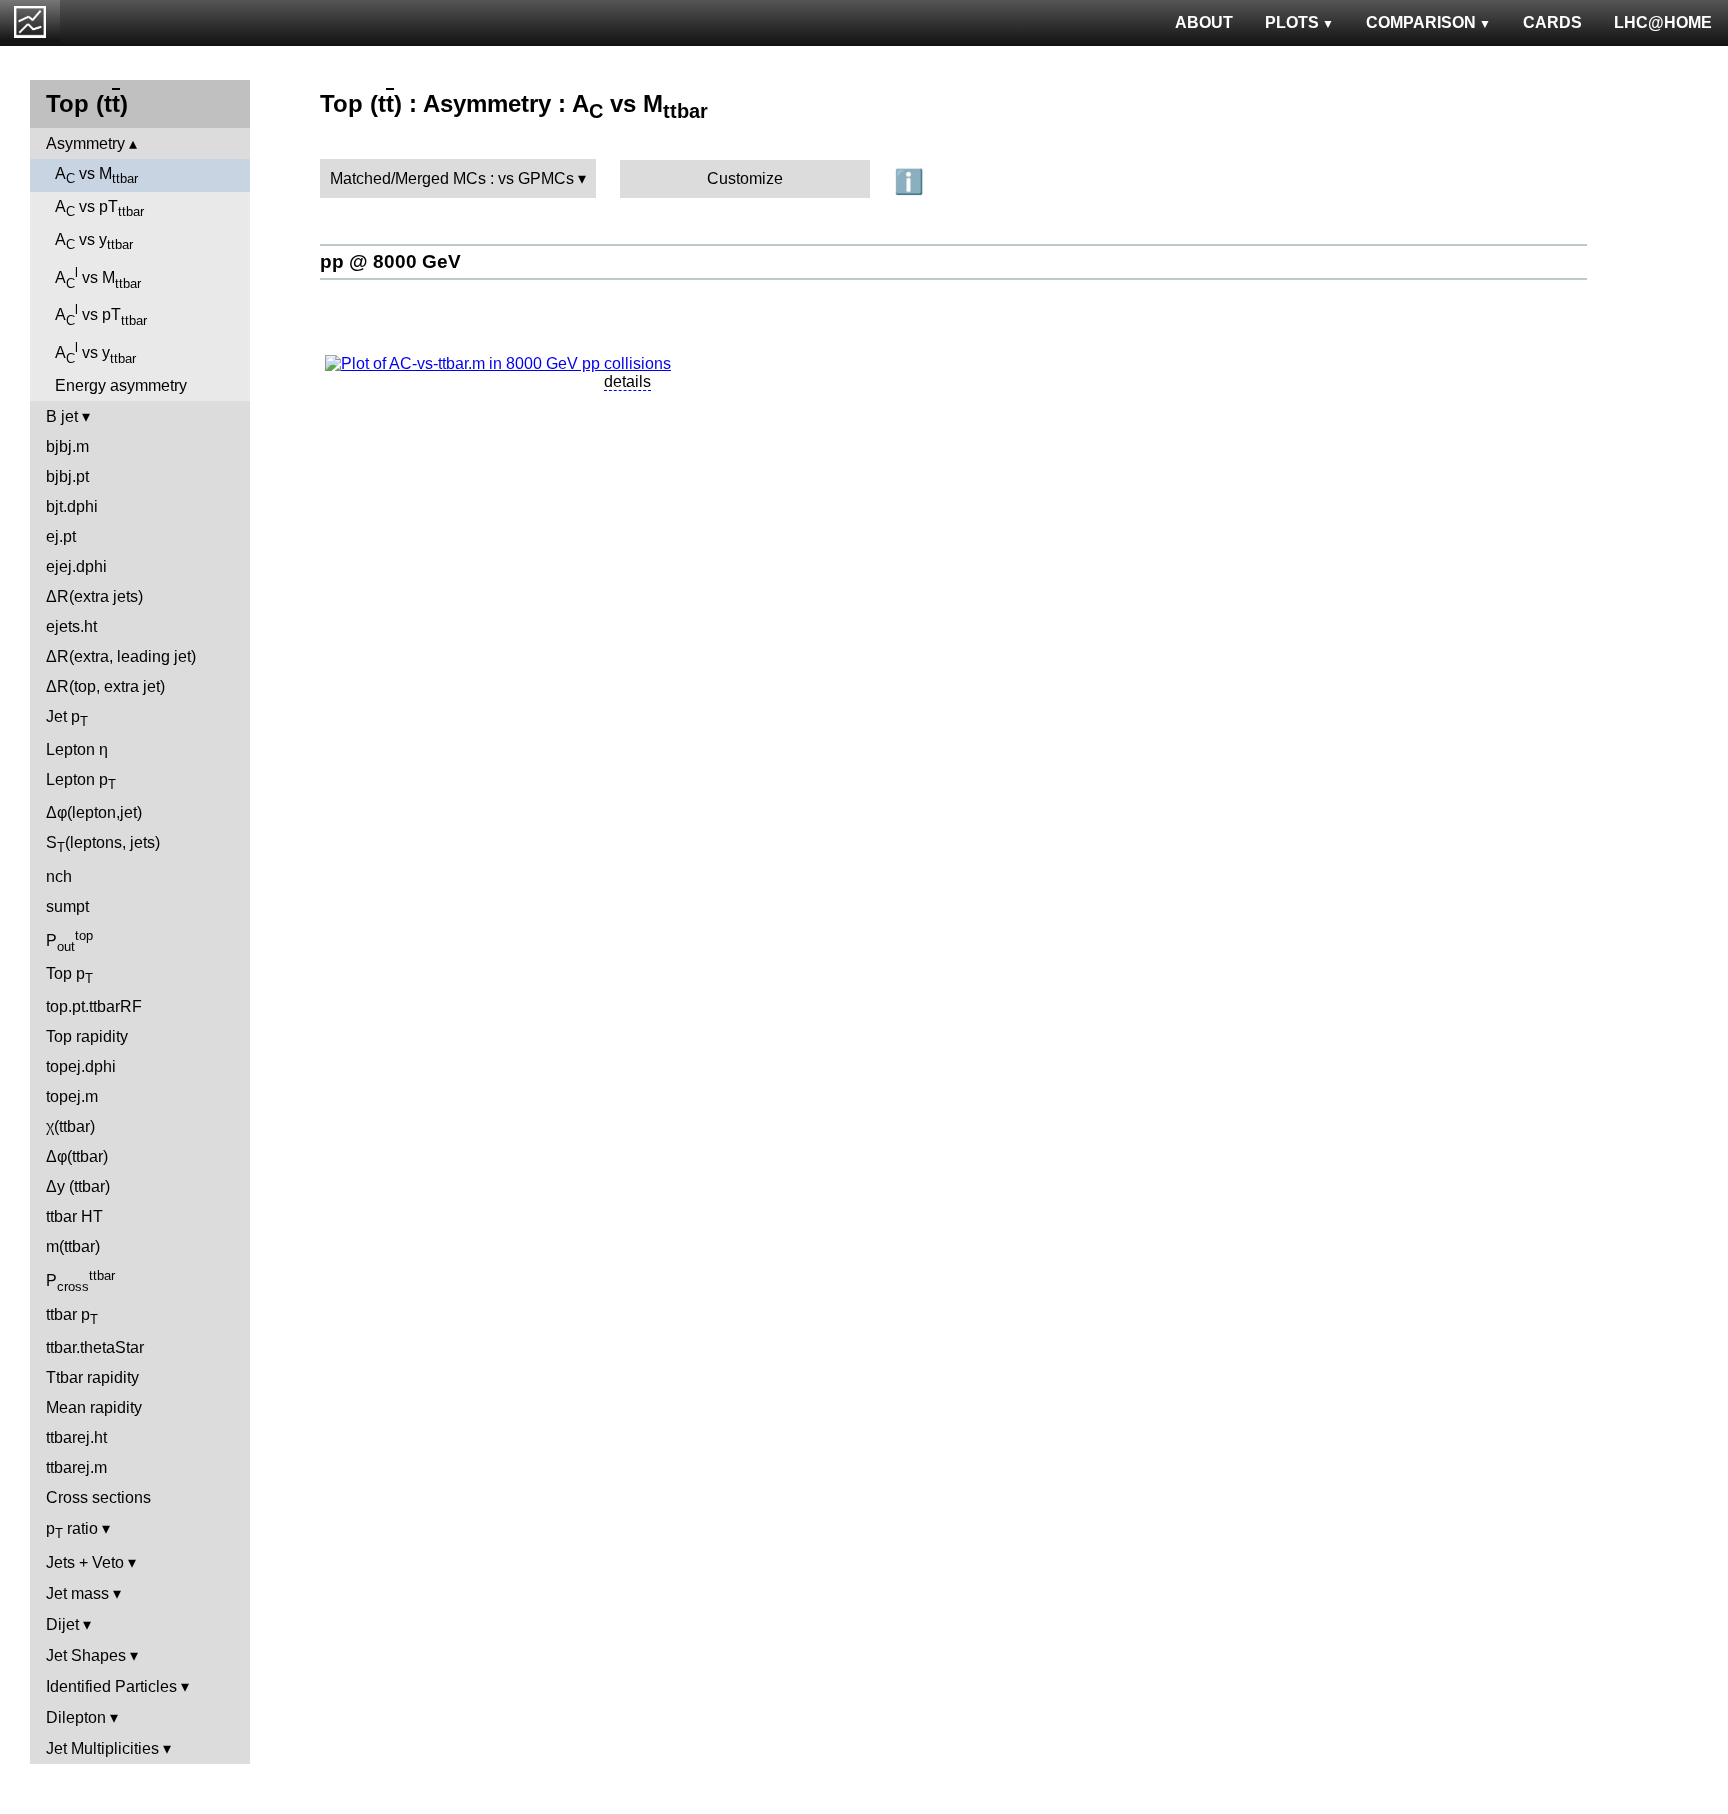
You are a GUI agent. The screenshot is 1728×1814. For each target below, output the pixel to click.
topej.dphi (81, 1066)
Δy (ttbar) (78, 1186)
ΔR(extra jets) (94, 596)
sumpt (67, 906)
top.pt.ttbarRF (94, 1006)
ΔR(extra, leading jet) (121, 656)
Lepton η (77, 749)
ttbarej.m (76, 1467)
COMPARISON (1421, 22)
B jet (62, 416)
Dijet (62, 1624)
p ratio (72, 1530)
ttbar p (72, 1316)
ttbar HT (74, 1216)
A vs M (96, 175)
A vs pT (99, 208)
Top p (69, 975)
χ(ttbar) (70, 1126)
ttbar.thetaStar (95, 1347)
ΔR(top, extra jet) (105, 686)
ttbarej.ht (76, 1437)
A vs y (94, 241)
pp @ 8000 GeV (390, 261)
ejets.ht (71, 626)
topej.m (72, 1096)
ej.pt (61, 536)
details (627, 381)
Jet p (67, 718)
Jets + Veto (85, 1562)
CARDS (1552, 22)
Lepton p (81, 781)
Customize (745, 178)
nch (59, 876)
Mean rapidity (94, 1407)
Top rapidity (87, 1036)
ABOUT (1204, 22)
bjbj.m (67, 446)
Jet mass (77, 1593)
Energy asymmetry (121, 385)
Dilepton (76, 1717)
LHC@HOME (1663, 22)
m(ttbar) (73, 1246)
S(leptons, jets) (103, 844)
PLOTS (1292, 22)
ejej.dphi (76, 566)
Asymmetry (85, 143)
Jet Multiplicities (102, 1748)
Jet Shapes (86, 1655)
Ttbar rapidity (92, 1377)
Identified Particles (111, 1686)
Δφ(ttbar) (77, 1156)
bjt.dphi (72, 506)
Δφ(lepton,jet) (94, 812)
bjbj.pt (67, 476)
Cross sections (98, 1497)
